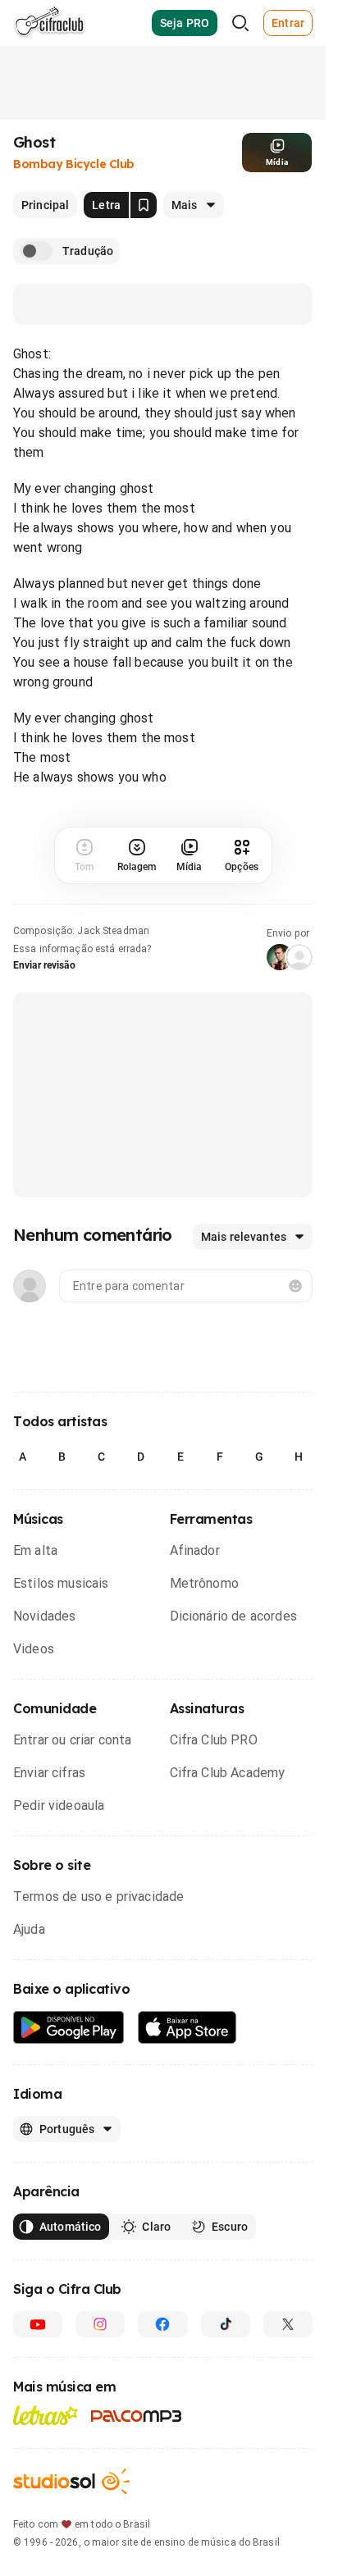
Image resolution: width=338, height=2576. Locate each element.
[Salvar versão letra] (144, 205)
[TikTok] (226, 2324)
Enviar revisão (44, 965)
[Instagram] (100, 2324)
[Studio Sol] (71, 2481)
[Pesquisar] (240, 23)
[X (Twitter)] (288, 2324)
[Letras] (46, 2415)
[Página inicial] (50, 23)
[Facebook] (162, 2324)
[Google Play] (69, 2028)
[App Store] (187, 2028)
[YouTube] (38, 2324)
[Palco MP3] (137, 2416)
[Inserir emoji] (295, 1286)
